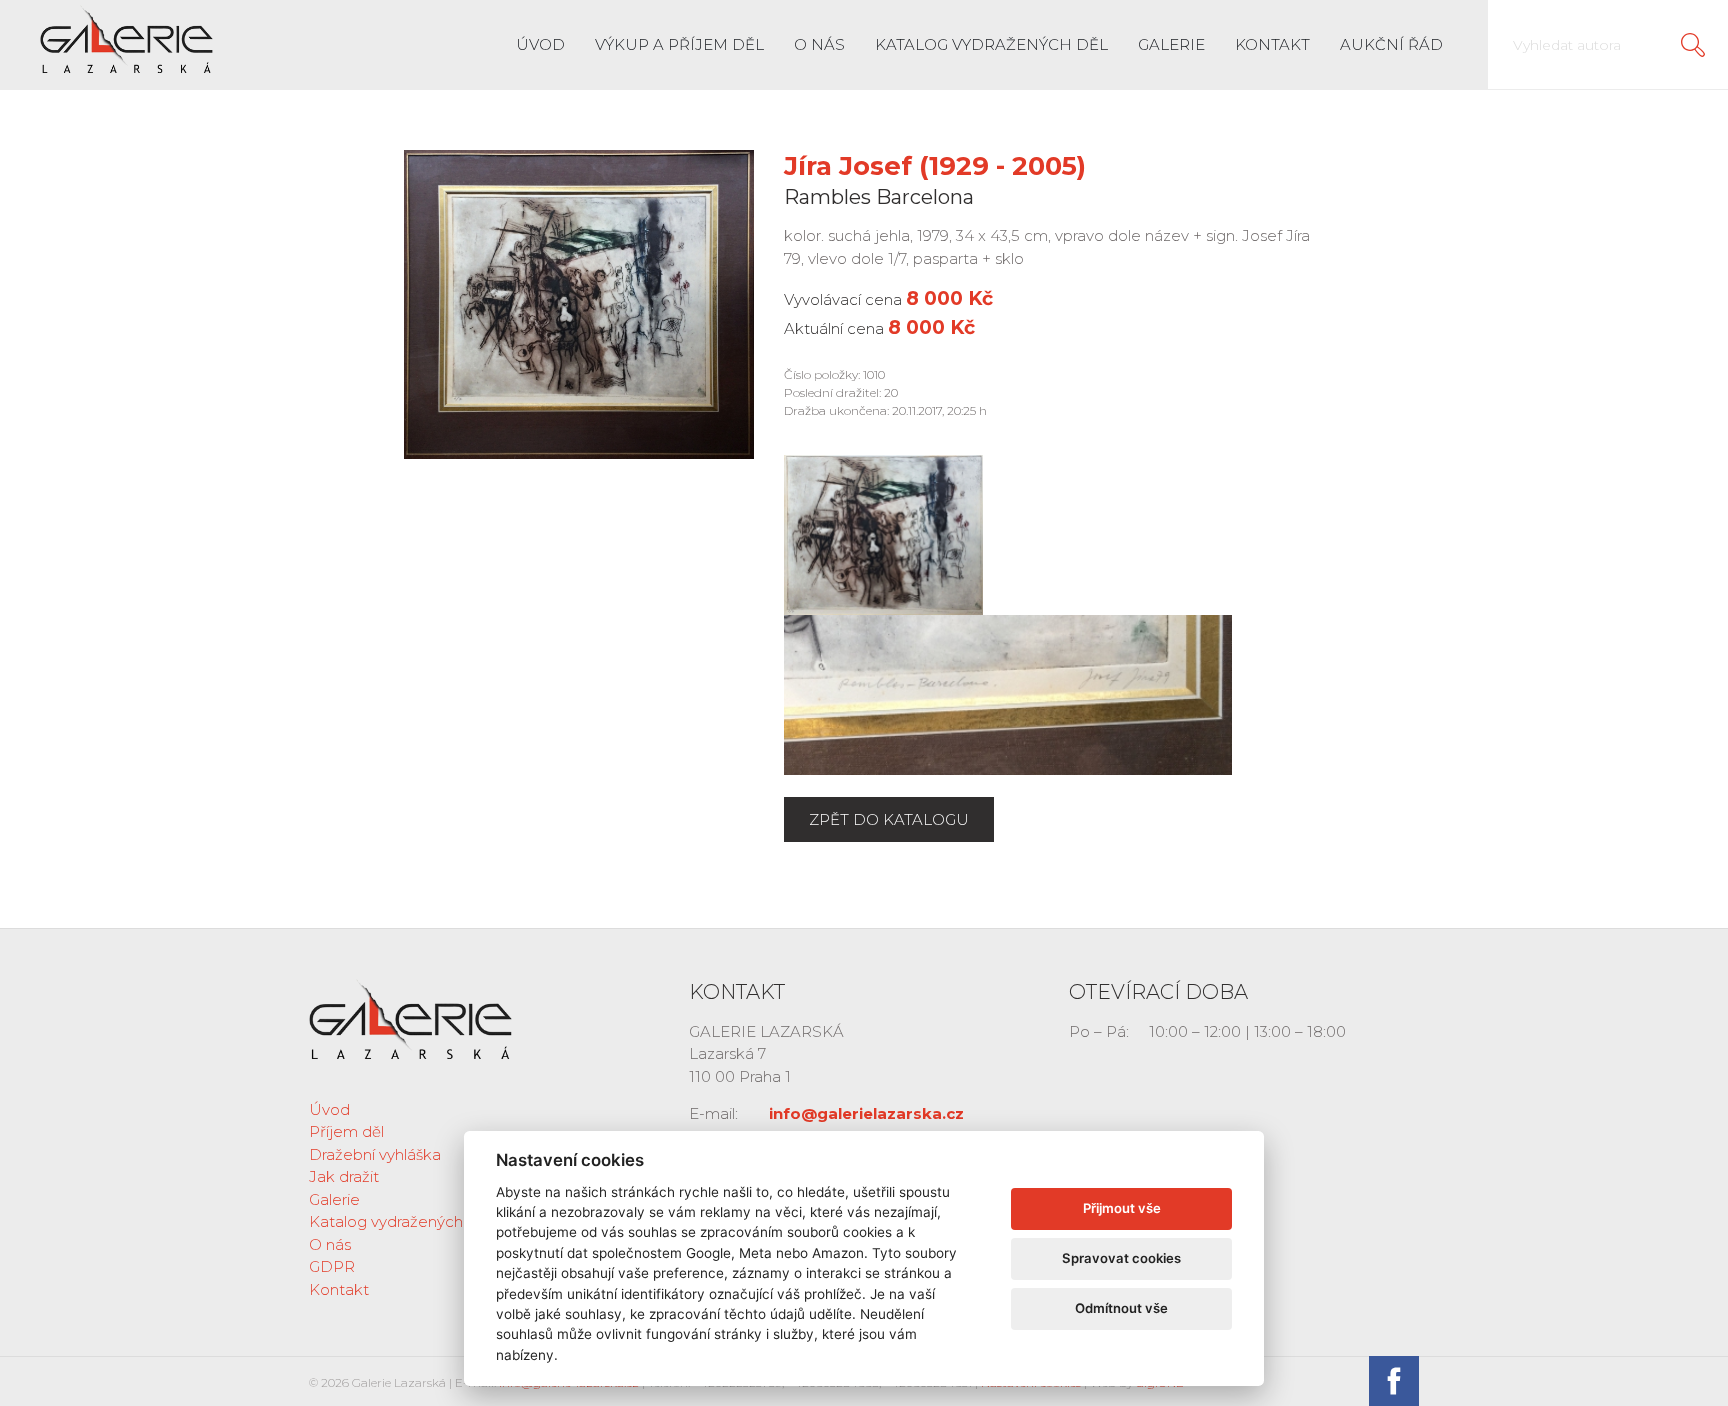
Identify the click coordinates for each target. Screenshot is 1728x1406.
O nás (819, 44)
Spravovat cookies (1121, 1258)
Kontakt (1272, 44)
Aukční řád (1391, 44)
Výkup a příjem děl (679, 44)
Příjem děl (346, 1131)
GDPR (332, 1266)
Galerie (1171, 44)
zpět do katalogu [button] (889, 819)
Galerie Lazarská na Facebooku (1394, 1381)
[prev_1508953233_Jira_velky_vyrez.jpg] (883, 533)
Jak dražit (344, 1176)
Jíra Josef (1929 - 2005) (935, 166)
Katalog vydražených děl (991, 44)
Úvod (540, 44)
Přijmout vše (1122, 1208)
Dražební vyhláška (375, 1154)
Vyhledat (1693, 45)
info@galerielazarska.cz (866, 1113)
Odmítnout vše (1121, 1308)
